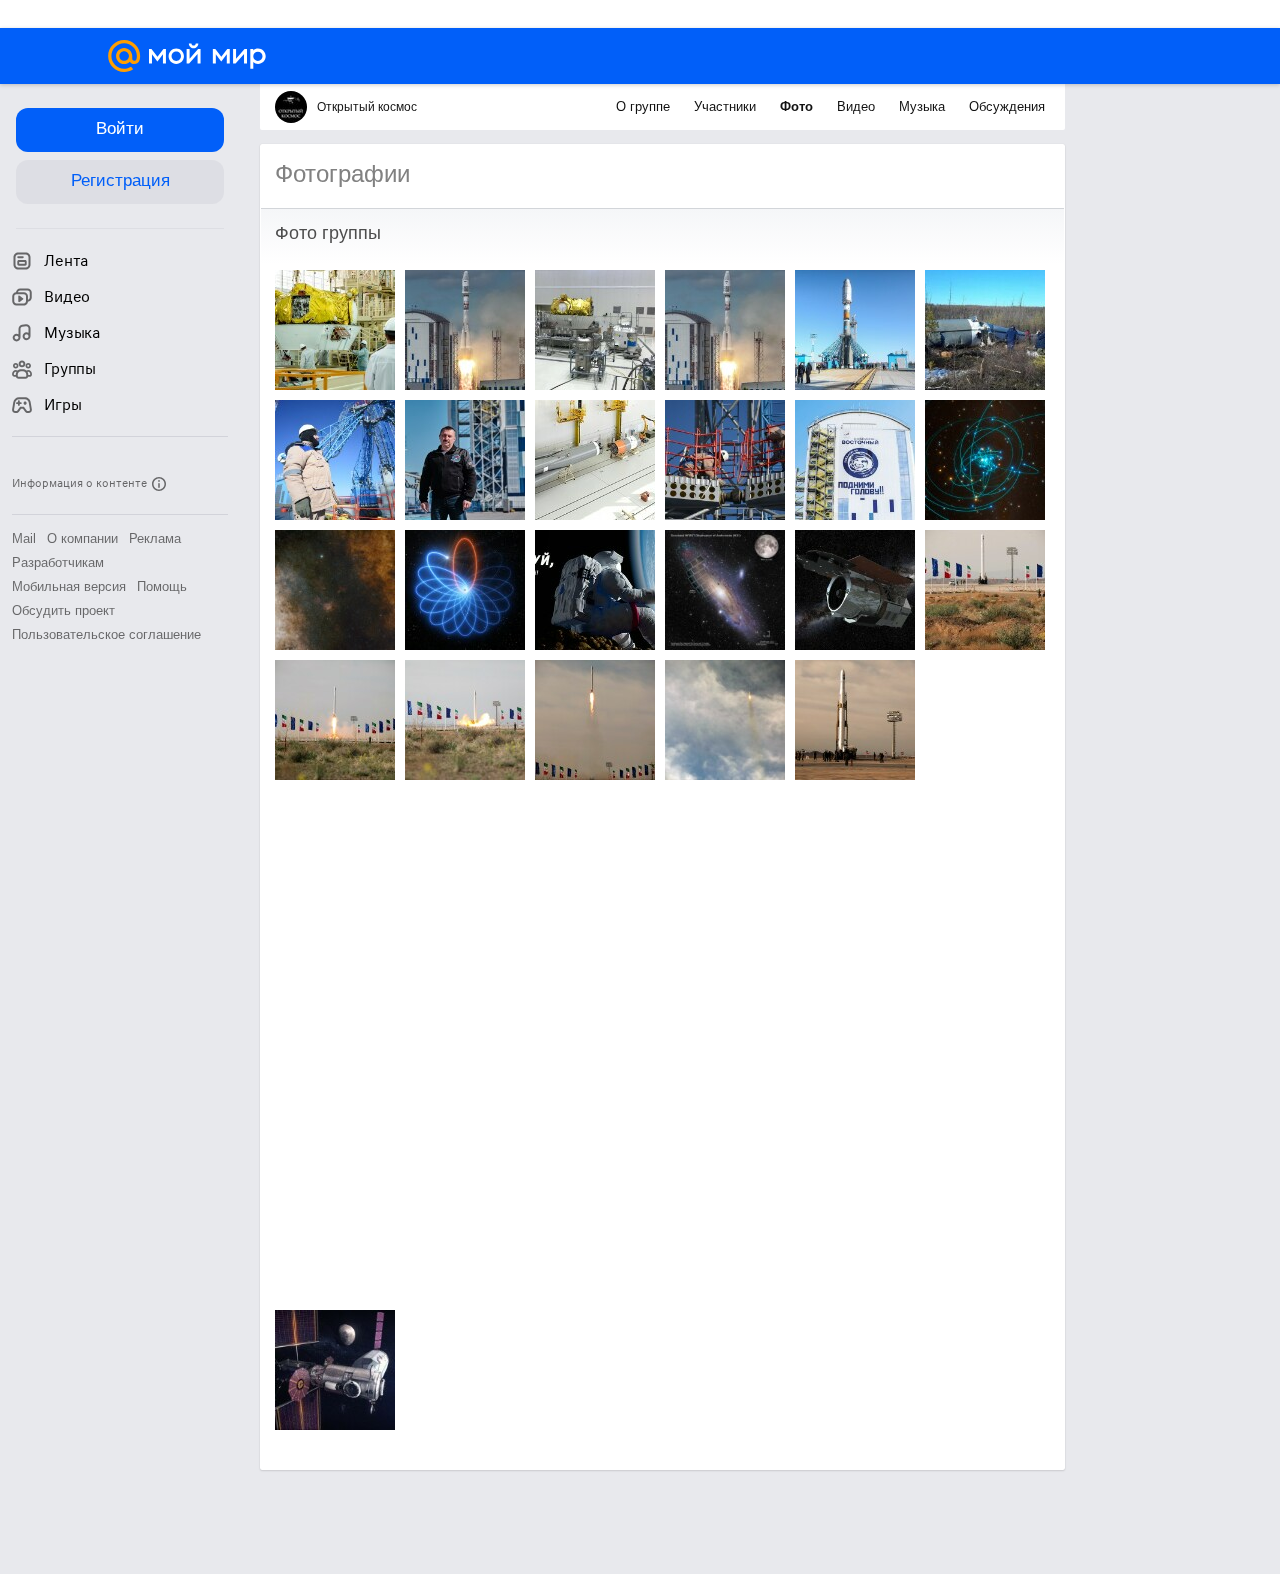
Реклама (155, 538)
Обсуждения (1007, 106)
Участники (727, 106)
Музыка (924, 106)
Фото (798, 106)
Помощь (162, 586)
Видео (858, 106)
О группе (645, 106)
